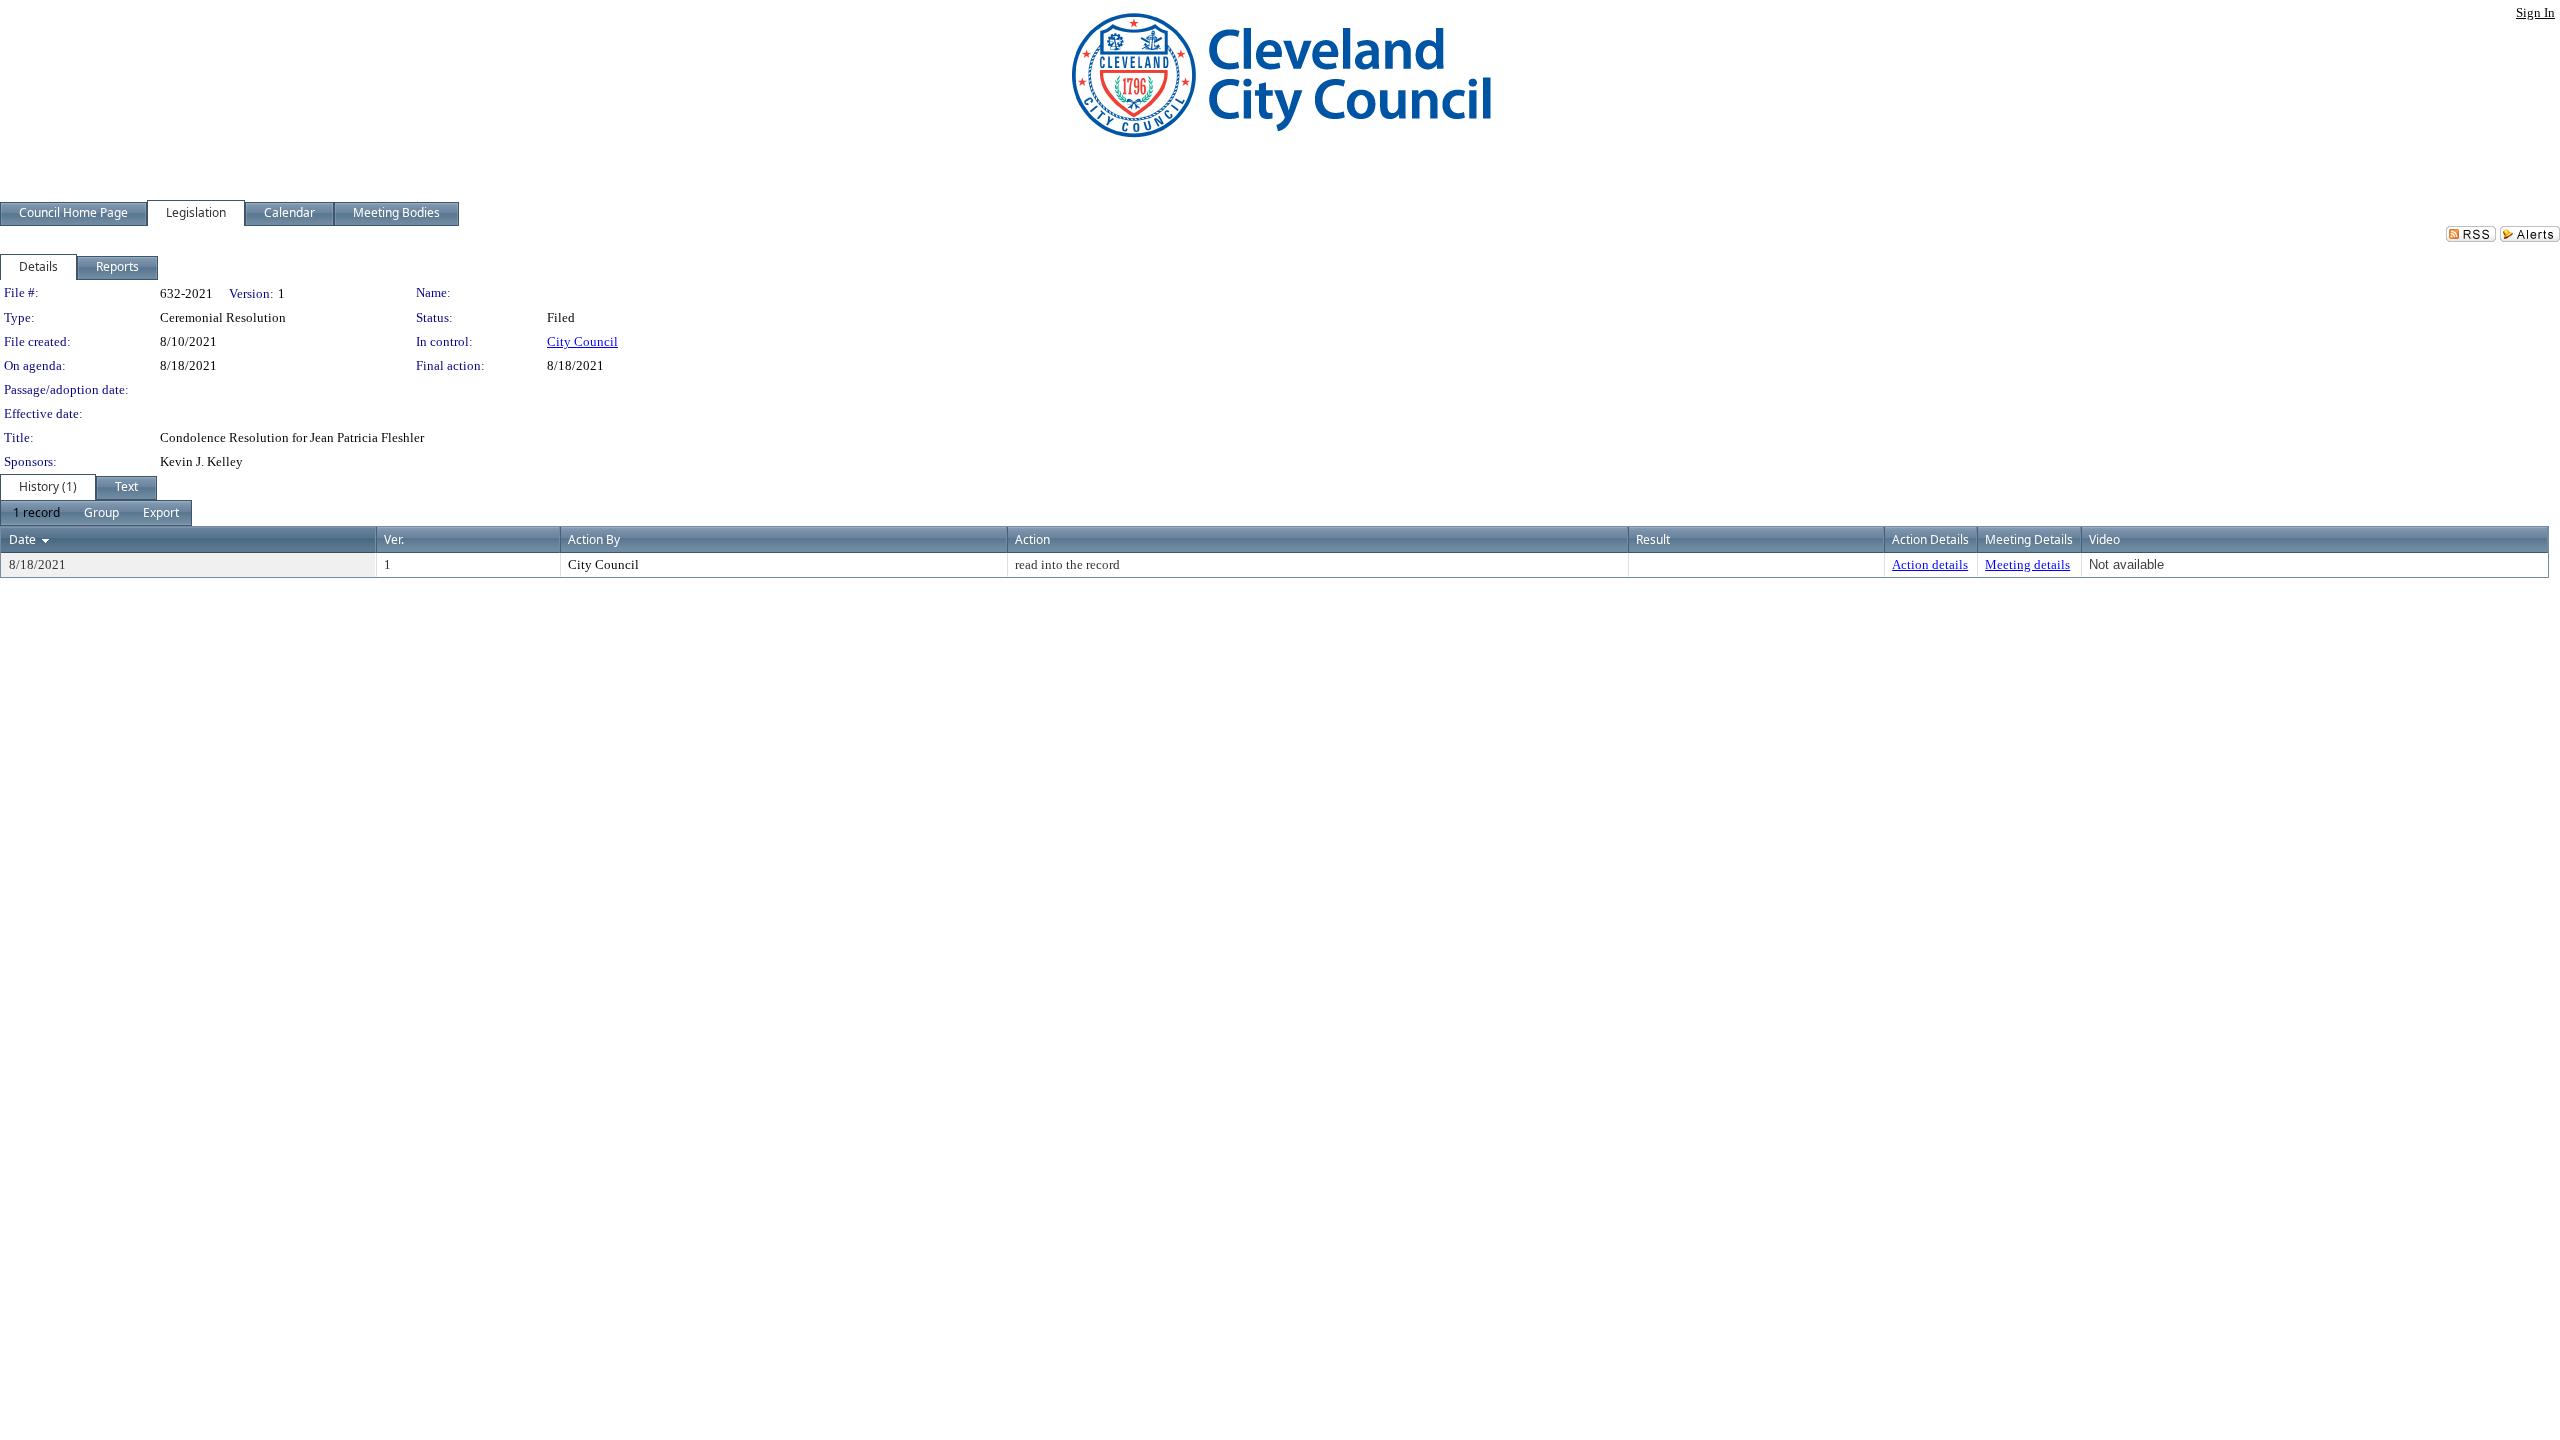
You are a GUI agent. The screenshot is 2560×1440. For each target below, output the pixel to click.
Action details (1930, 564)
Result (1653, 539)
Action (1032, 539)
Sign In (2535, 12)
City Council (582, 341)
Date (22, 539)
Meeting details (2027, 564)
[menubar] (96, 513)
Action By (594, 539)
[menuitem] (36, 513)
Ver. (394, 539)
